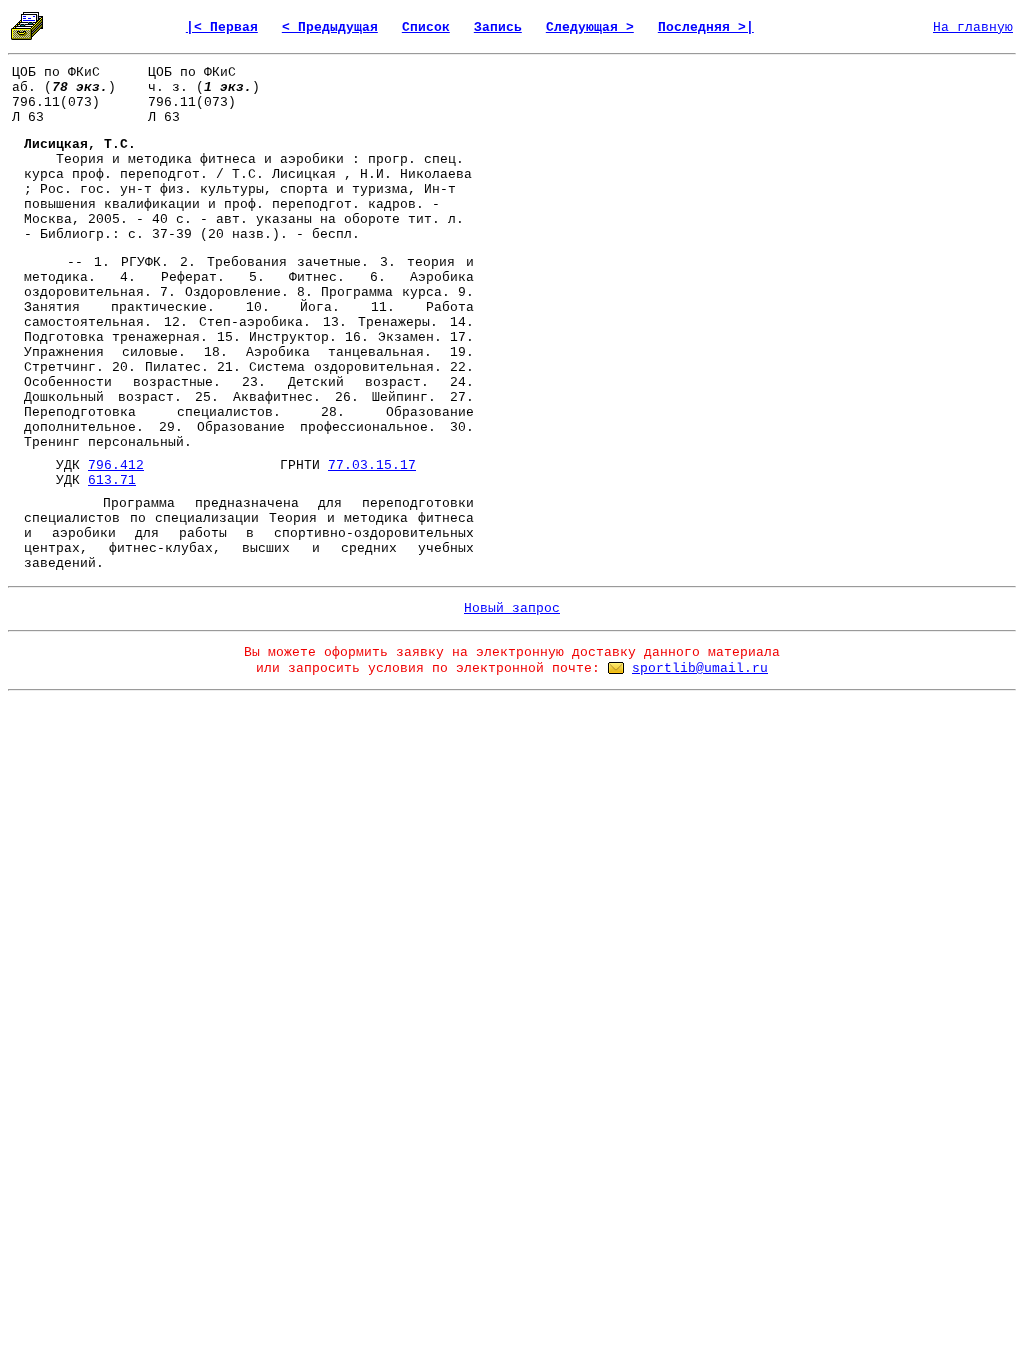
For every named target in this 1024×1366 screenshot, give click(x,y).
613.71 (112, 480)
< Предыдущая (330, 27)
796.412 (116, 465)
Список (426, 27)
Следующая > (590, 27)
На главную (973, 27)
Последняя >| (706, 27)
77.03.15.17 (372, 465)
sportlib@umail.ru (700, 668)
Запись (498, 27)
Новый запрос (512, 608)
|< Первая (222, 27)
